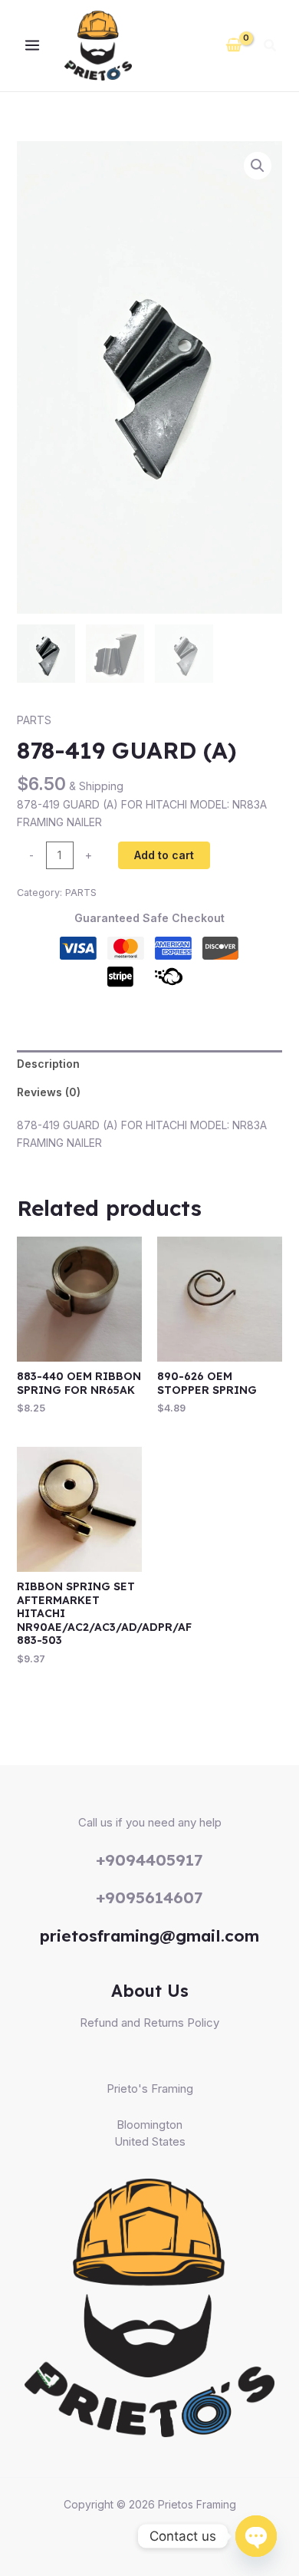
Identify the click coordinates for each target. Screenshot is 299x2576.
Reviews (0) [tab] (49, 1092)
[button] (271, 47)
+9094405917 (149, 1860)
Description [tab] (48, 1064)
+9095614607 (149, 1897)
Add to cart (164, 855)
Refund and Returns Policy (149, 2023)
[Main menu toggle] (32, 46)
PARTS (34, 720)
